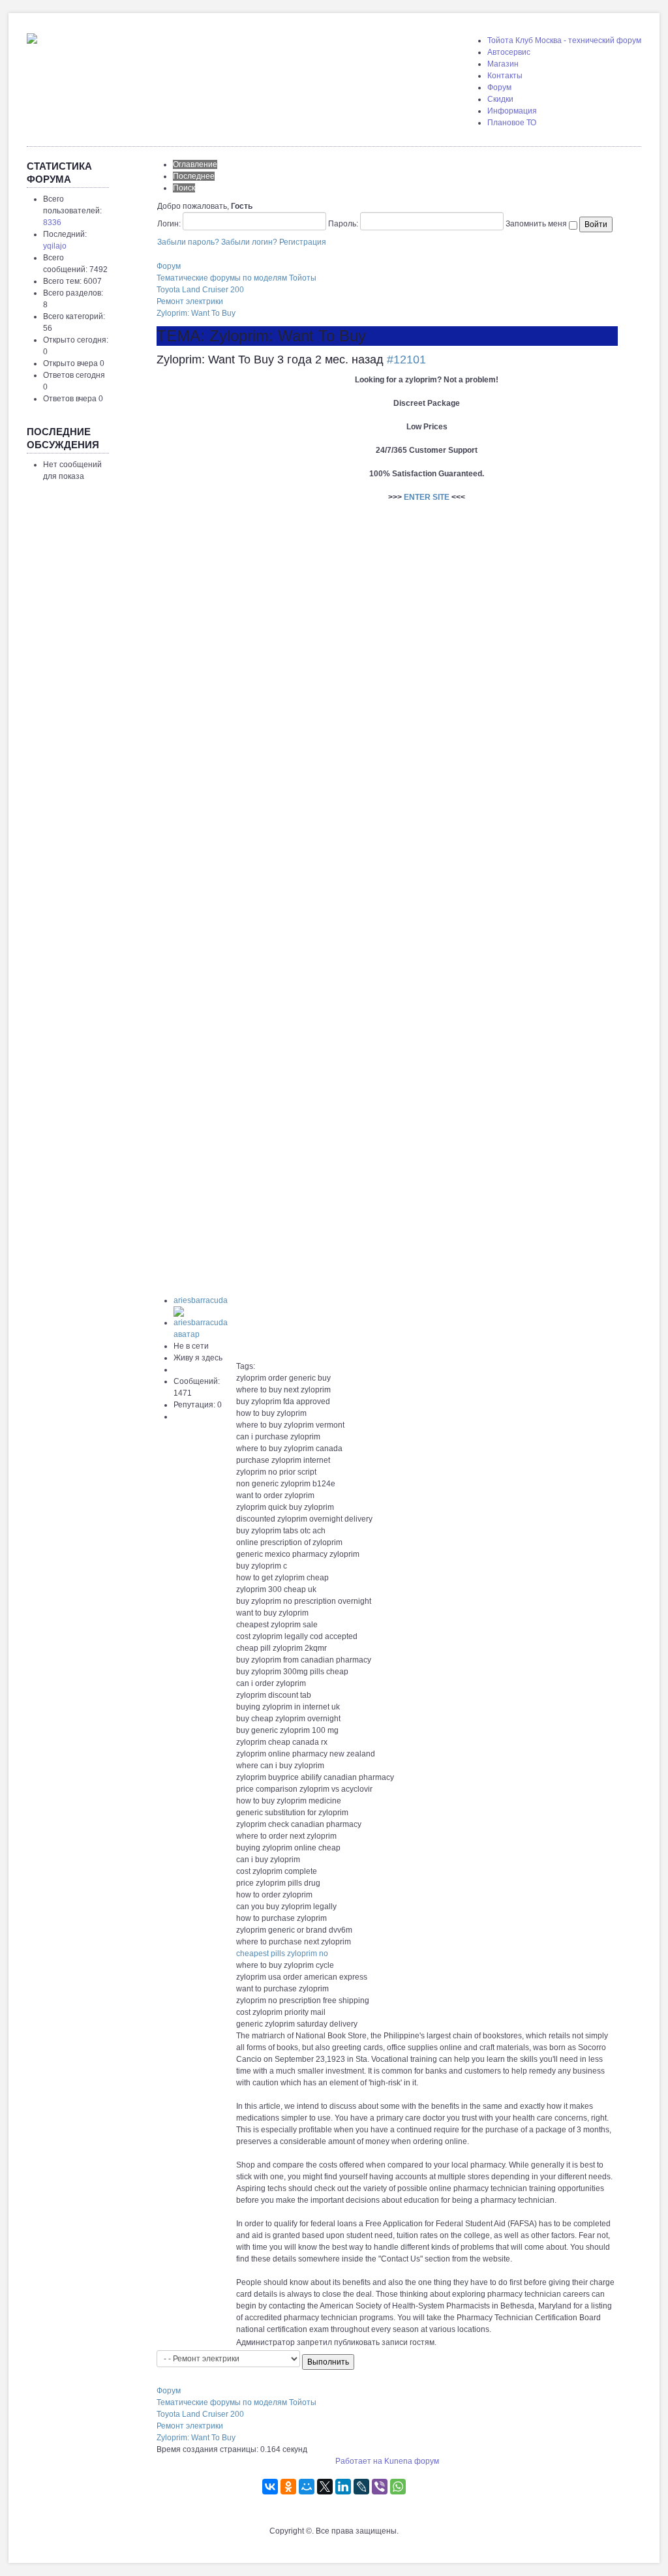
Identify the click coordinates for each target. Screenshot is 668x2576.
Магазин (503, 64)
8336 (52, 222)
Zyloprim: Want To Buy (196, 313)
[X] (325, 2487)
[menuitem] (564, 40)
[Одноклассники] (288, 2487)
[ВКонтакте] (270, 2487)
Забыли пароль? (188, 242)
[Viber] (380, 2487)
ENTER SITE (427, 497)
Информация (512, 111)
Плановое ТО (512, 123)
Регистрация (303, 242)
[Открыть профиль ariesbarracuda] (204, 1323)
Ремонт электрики (190, 301)
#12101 (406, 360)
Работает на (359, 2461)
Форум (499, 87)
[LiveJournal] (361, 2487)
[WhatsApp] (398, 2487)
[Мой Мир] (307, 2487)
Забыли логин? (249, 242)
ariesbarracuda (201, 1300)
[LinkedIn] (343, 2487)
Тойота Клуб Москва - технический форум (564, 40)
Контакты (505, 76)
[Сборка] (32, 36)
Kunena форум (412, 2461)
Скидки (500, 99)
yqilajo (55, 246)
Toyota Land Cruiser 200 (200, 290)
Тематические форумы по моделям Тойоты (236, 278)
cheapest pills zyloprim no (282, 1954)
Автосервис (509, 52)
